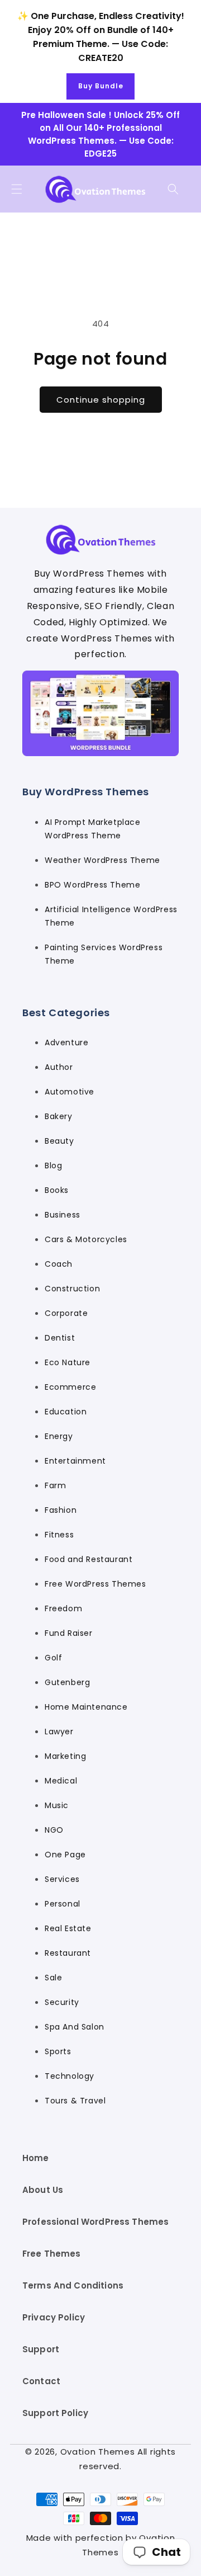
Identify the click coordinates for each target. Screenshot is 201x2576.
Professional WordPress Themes (95, 2222)
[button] (17, 189)
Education (66, 1412)
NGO (54, 1830)
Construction (72, 1289)
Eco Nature (68, 1362)
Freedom (63, 1608)
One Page (65, 1855)
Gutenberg (67, 1682)
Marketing (65, 1756)
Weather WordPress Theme (102, 860)
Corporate (66, 1313)
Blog (53, 1166)
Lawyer (59, 1732)
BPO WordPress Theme (92, 885)
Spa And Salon (75, 2027)
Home (36, 2158)
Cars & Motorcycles (86, 1239)
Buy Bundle (101, 86)
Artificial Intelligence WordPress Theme (111, 916)
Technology (70, 2076)
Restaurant (68, 1953)
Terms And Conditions (73, 2285)
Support (41, 2349)
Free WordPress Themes (95, 1584)
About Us (43, 2190)
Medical (61, 1781)
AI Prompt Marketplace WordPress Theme (93, 829)
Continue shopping (101, 400)
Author (59, 1067)
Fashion (61, 1510)
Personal (63, 1904)
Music (57, 1805)
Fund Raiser (69, 1633)
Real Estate (68, 1928)
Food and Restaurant (88, 1559)
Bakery (59, 1116)
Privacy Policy (54, 2317)
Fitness (59, 1535)
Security (62, 2002)
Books (57, 1190)
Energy (59, 1436)
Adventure (66, 1042)
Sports (58, 2051)
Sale (53, 1978)
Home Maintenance (86, 1707)
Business (63, 1215)
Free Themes (52, 2254)
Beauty (59, 1141)
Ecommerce (70, 1387)
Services (62, 1879)
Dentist (60, 1338)
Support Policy (55, 2413)
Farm (55, 1485)
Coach (59, 1264)
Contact (41, 2381)
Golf (53, 1658)
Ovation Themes (98, 2452)
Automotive (70, 1092)
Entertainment (75, 1461)
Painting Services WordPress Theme (104, 954)
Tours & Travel (75, 2101)
